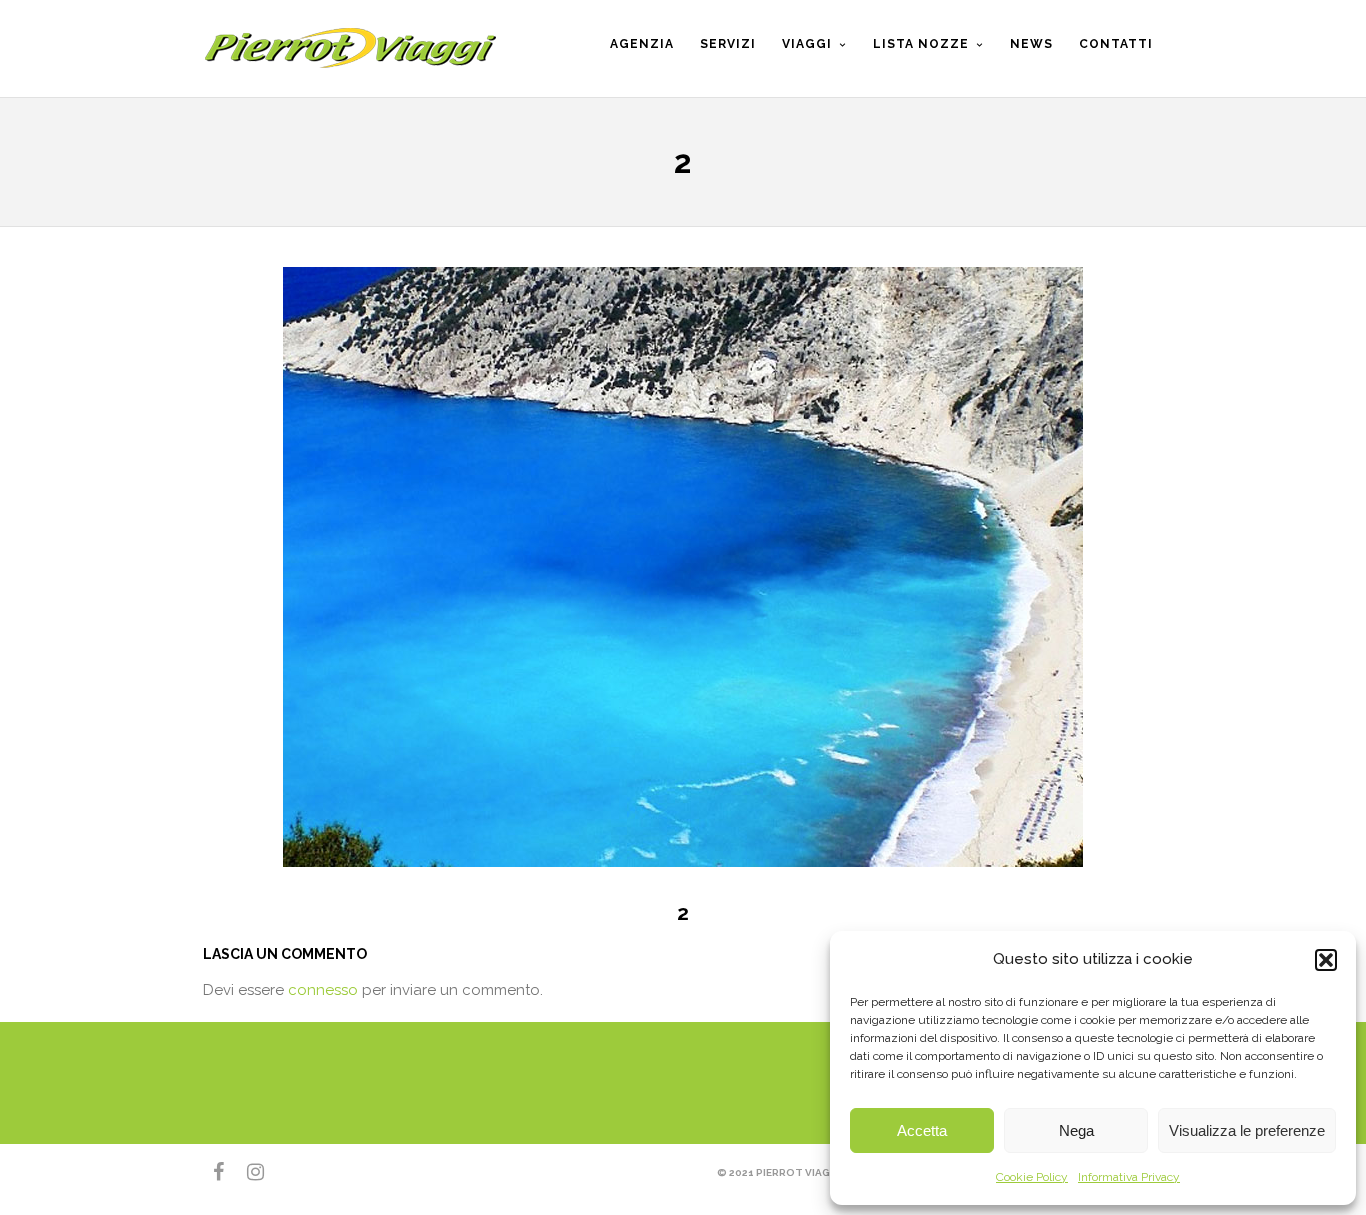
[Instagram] (247, 1172)
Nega (1076, 1130)
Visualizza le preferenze (1247, 1130)
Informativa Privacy (1129, 1177)
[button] (1326, 960)
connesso (323, 990)
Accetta (922, 1130)
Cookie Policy (1032, 1177)
